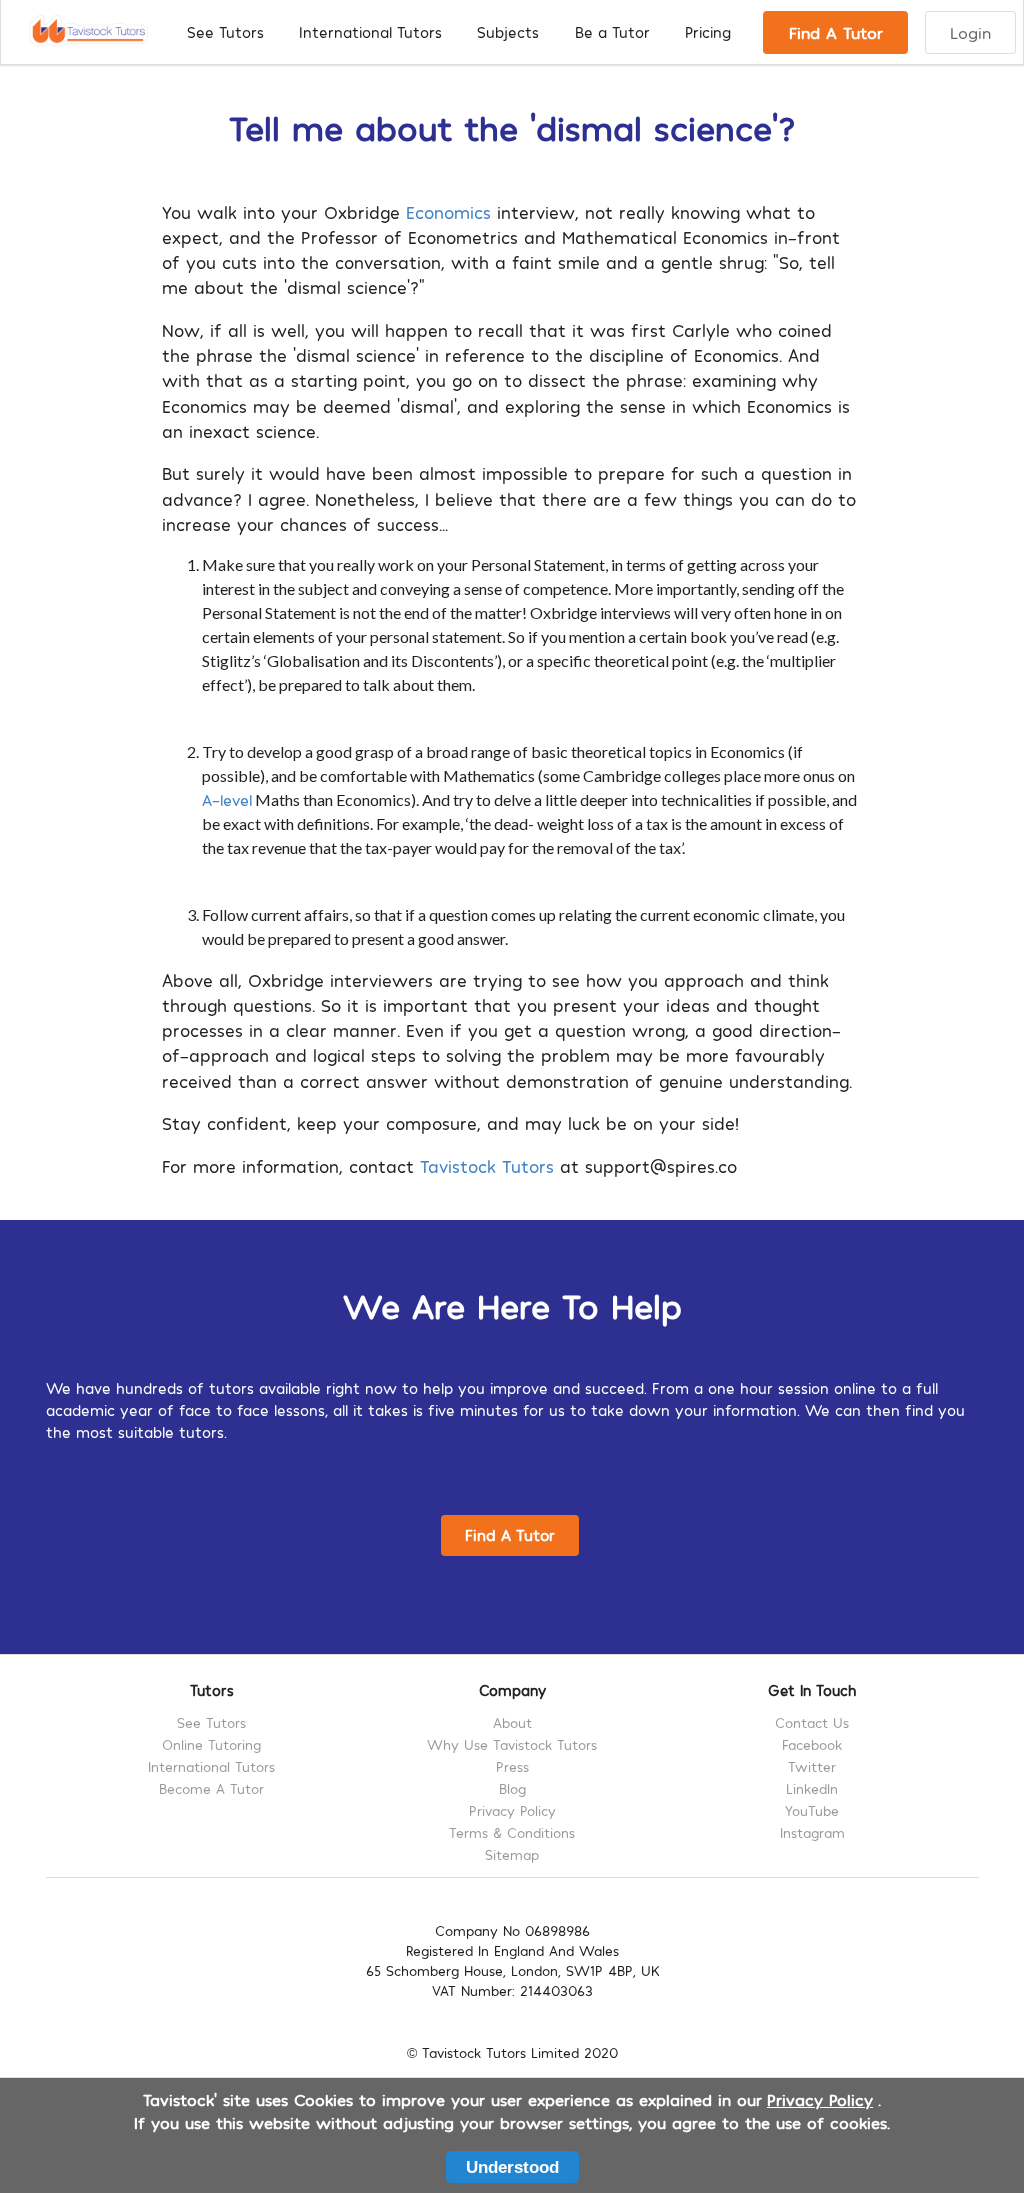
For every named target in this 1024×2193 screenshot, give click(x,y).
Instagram (812, 1832)
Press (512, 1766)
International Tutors (370, 32)
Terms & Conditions (512, 1832)
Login (970, 32)
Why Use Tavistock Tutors (512, 1744)
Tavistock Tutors (487, 1165)
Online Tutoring (211, 1744)
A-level (227, 799)
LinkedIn (812, 1788)
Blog (512, 1788)
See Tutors (225, 32)
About (512, 1723)
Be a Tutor (612, 32)
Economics (448, 211)
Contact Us (812, 1723)
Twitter (812, 1766)
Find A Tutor (836, 32)
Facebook (812, 1744)
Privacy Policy (512, 1810)
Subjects (508, 32)
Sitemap (512, 1854)
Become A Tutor (211, 1788)
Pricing (708, 32)
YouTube (812, 1810)
